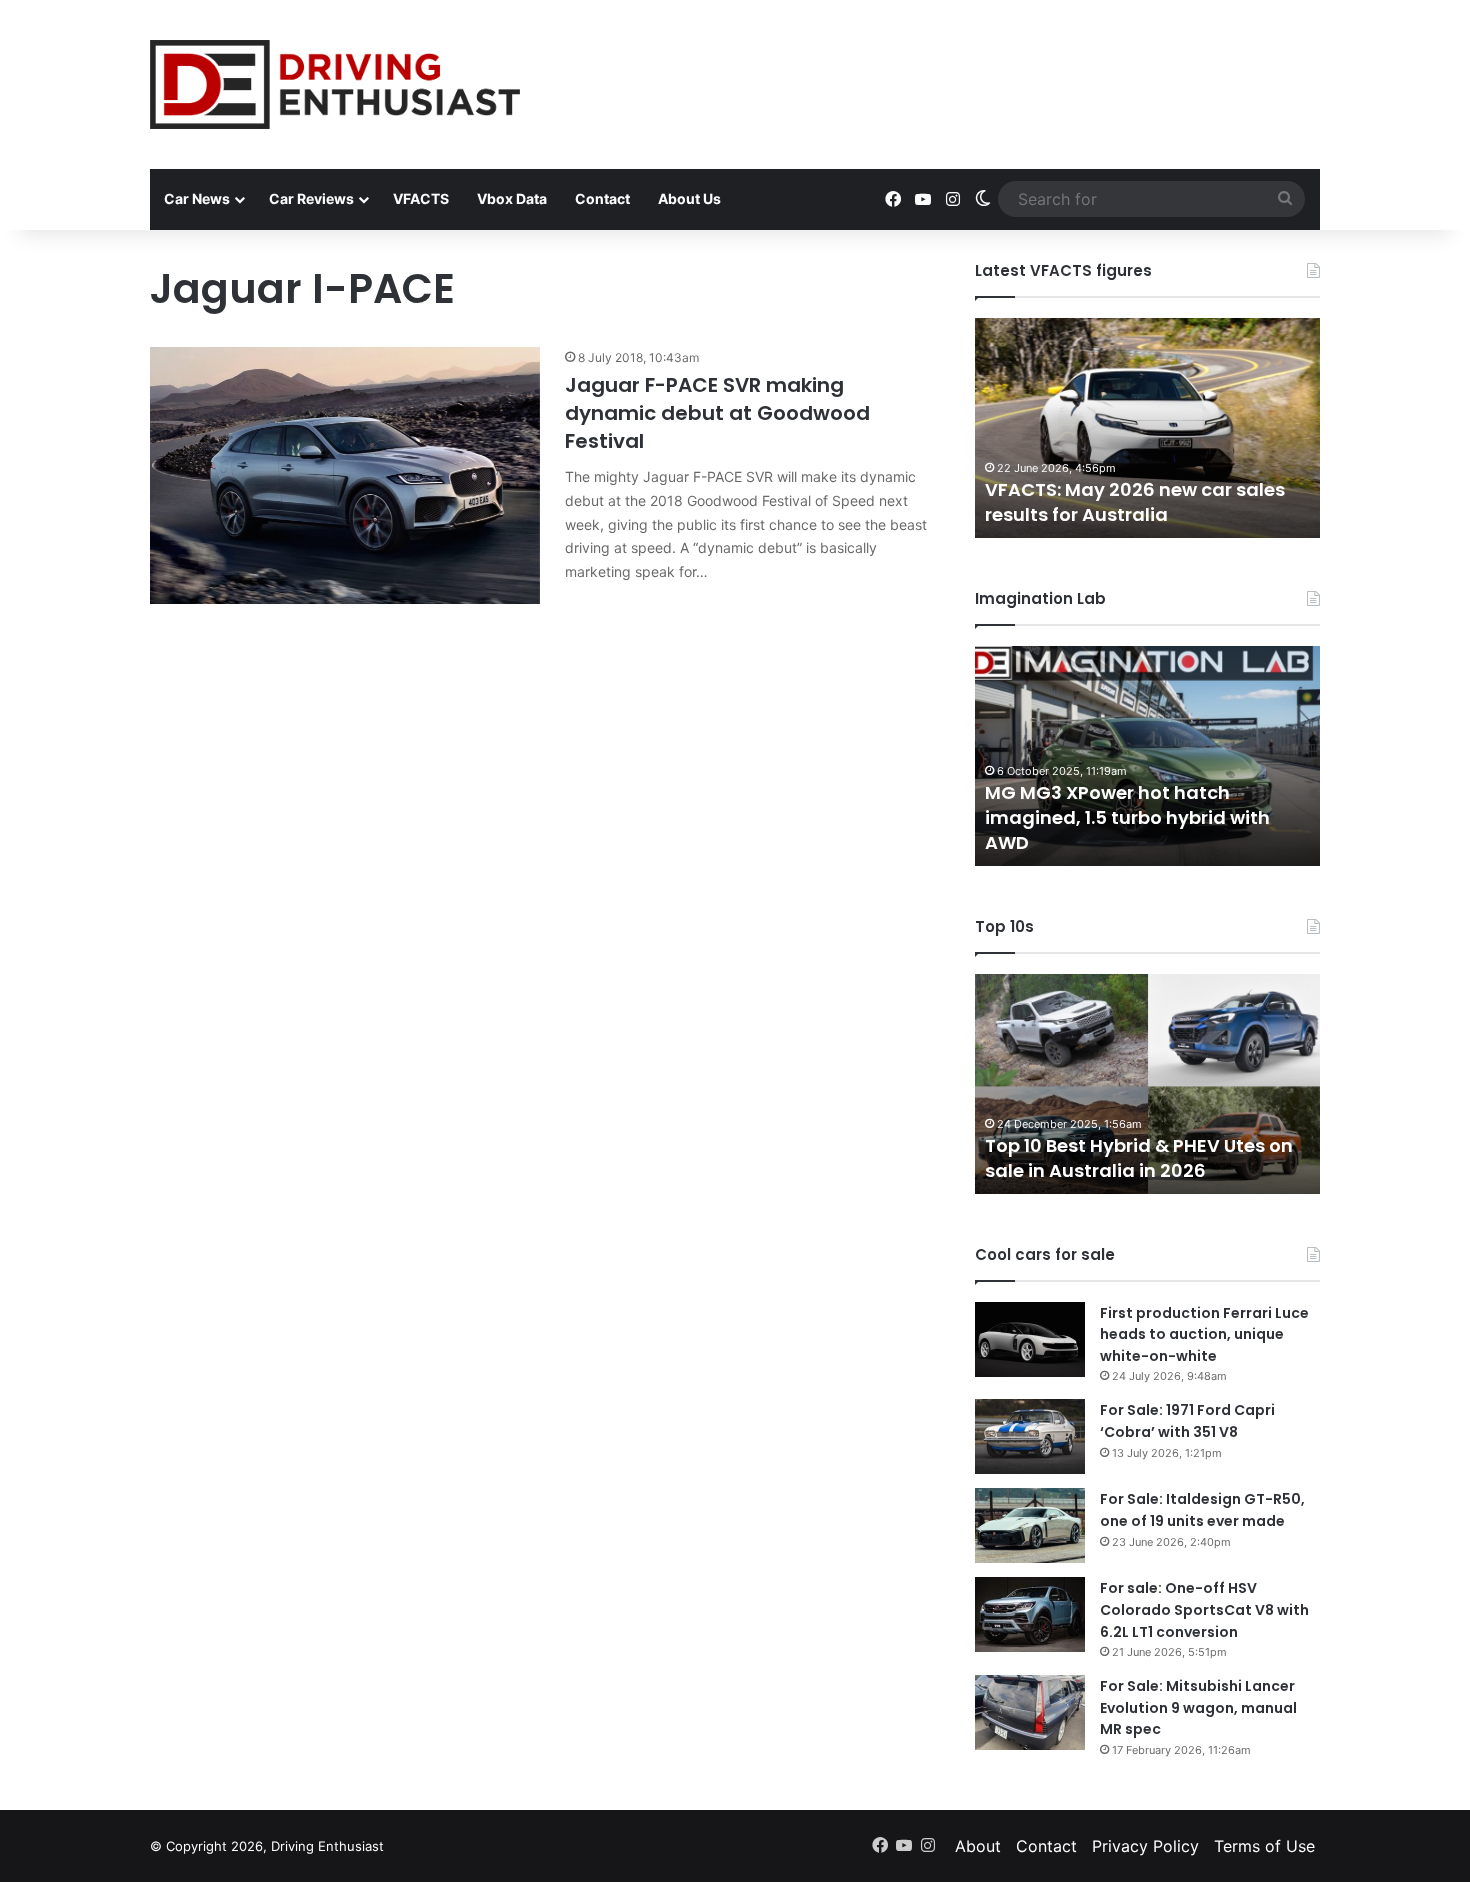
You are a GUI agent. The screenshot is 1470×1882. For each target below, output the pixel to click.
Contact (602, 198)
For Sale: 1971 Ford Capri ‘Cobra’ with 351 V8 (1187, 1421)
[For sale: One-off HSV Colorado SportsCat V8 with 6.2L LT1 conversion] (1030, 1614)
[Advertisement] (935, 65)
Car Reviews (311, 198)
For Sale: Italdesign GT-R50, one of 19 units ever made (1202, 1510)
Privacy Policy (1145, 1846)
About (978, 1846)
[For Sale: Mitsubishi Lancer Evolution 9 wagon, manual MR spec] (1030, 1712)
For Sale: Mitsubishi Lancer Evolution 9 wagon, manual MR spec (1198, 1707)
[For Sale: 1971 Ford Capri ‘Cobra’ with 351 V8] (1030, 1436)
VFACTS (421, 198)
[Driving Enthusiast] (335, 84)
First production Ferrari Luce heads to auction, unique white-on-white (1204, 1334)
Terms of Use (1264, 1846)
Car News (197, 198)
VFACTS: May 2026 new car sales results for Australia (1135, 502)
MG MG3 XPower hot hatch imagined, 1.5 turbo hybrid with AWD (1127, 817)
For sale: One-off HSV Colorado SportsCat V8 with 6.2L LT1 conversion (1204, 1609)
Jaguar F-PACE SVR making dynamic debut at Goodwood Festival (717, 413)
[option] (1147, 428)
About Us (689, 198)
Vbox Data (512, 198)
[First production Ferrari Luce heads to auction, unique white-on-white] (1030, 1339)
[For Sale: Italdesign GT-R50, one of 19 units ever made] (1030, 1525)
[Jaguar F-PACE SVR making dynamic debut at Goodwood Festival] (345, 475)
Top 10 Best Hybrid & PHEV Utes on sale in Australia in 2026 (1139, 1158)
